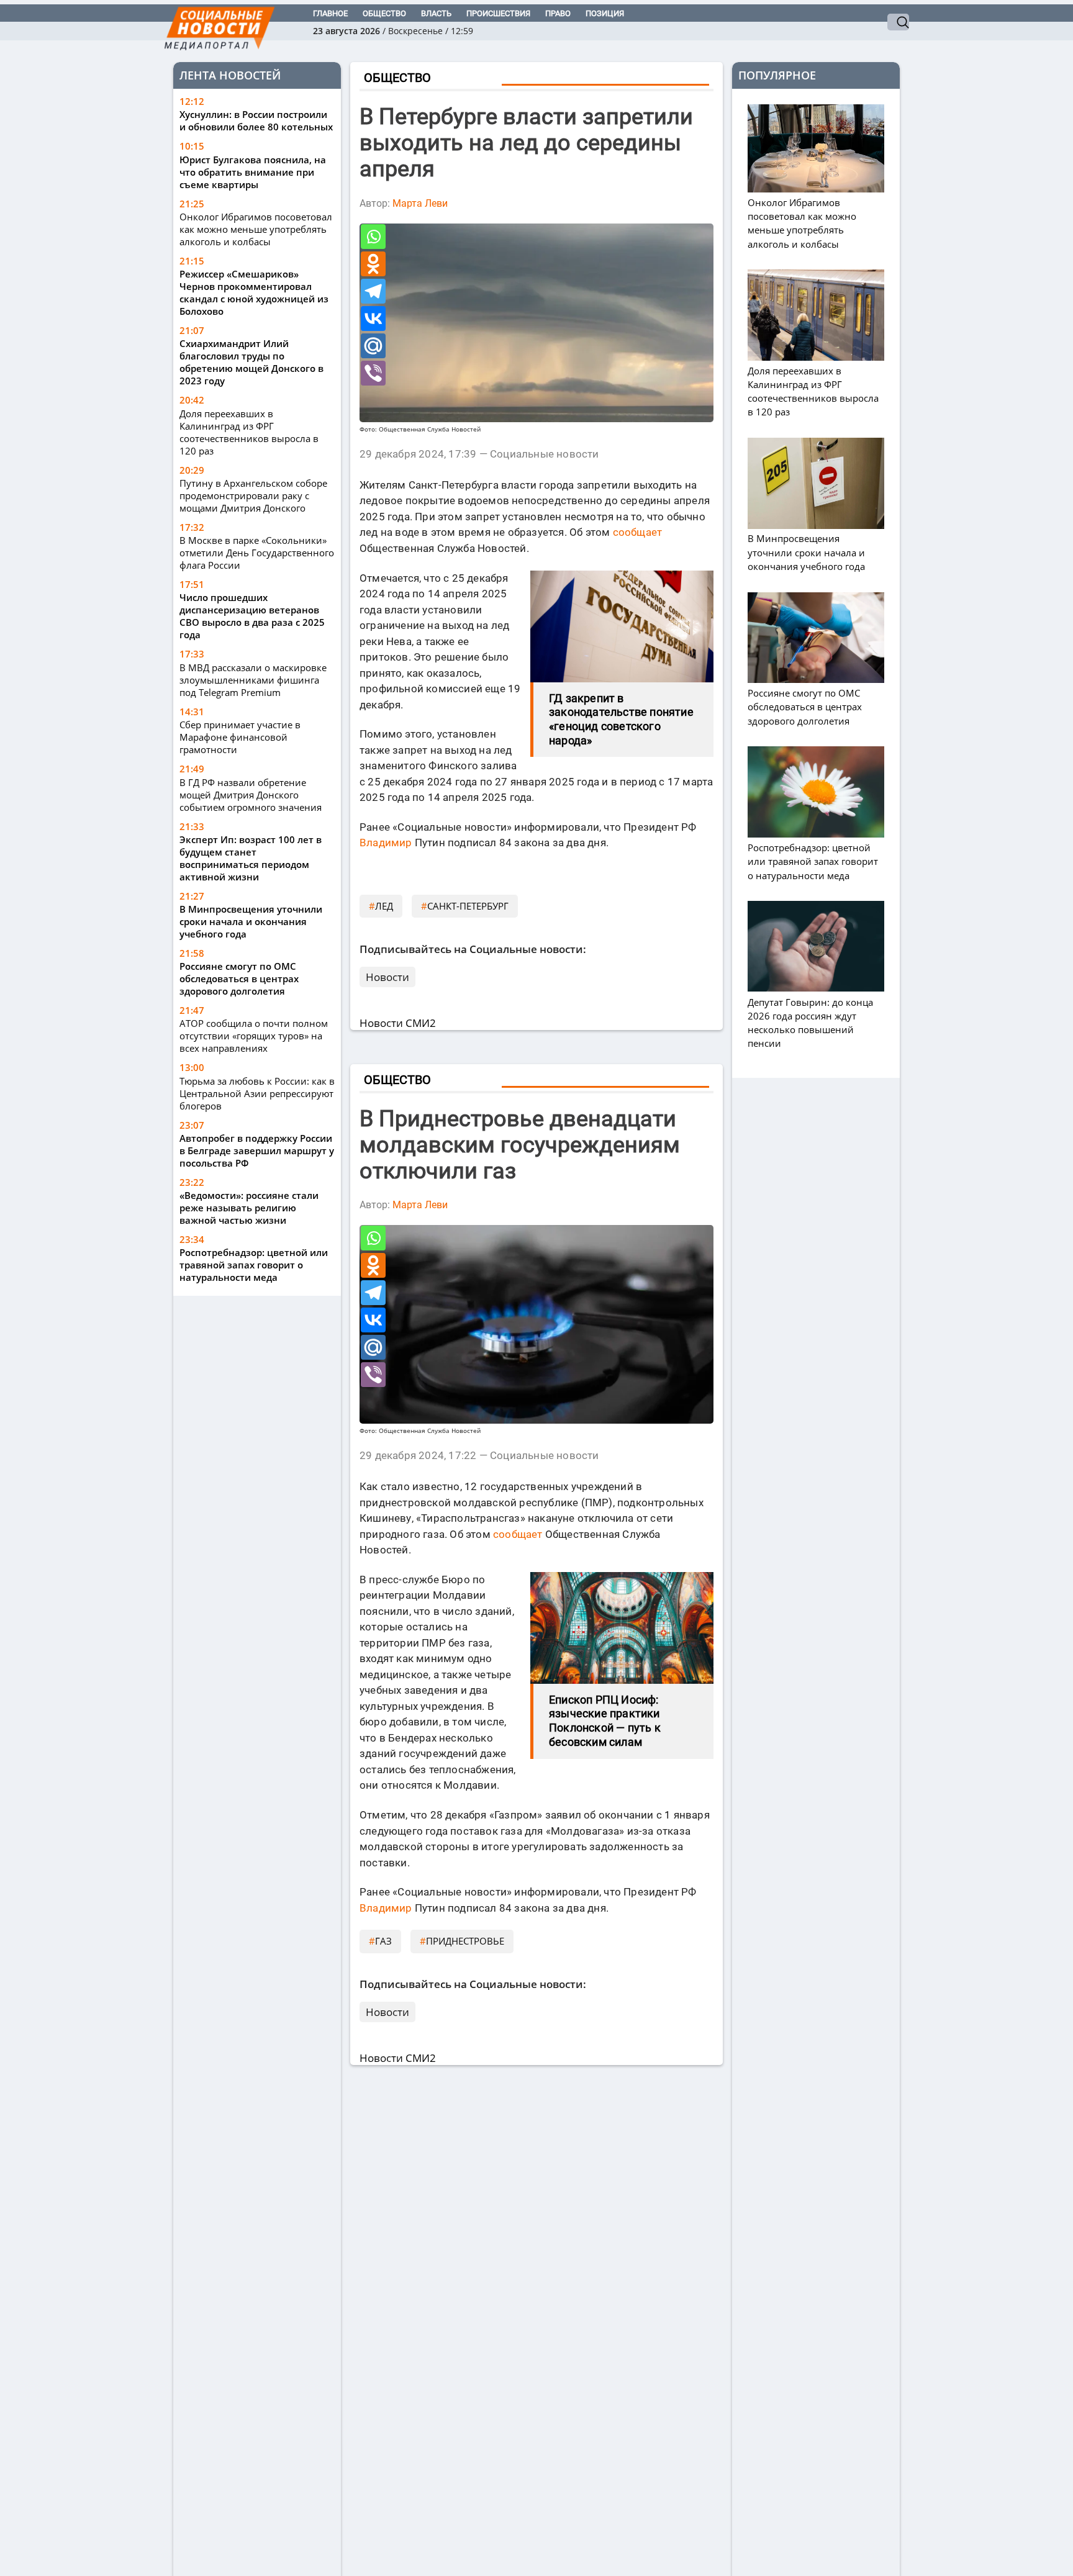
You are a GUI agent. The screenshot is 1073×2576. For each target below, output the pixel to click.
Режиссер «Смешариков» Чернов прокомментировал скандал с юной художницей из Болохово (254, 293)
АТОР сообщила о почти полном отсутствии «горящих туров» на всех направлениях (254, 1036)
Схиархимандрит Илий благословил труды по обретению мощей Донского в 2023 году (251, 363)
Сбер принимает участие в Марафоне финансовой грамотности (240, 737)
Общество (384, 13)
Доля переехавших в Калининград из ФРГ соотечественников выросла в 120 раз (249, 432)
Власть (436, 13)
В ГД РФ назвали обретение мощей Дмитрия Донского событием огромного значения (251, 795)
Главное (330, 13)
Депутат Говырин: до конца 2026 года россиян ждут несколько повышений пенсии (810, 1023)
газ (383, 1941)
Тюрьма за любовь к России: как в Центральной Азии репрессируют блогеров (257, 1093)
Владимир (386, 843)
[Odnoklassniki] (373, 264)
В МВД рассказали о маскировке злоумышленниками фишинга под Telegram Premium (253, 680)
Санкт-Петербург (468, 906)
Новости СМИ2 (398, 1023)
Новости (387, 977)
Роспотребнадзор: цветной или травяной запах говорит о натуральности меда (254, 1265)
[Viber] (373, 373)
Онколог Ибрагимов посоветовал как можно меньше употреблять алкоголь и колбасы (256, 229)
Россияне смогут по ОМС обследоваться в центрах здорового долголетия (239, 978)
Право (558, 13)
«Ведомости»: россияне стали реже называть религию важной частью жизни (249, 1208)
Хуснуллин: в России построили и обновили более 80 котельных (256, 121)
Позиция (605, 13)
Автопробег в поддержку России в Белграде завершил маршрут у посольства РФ (257, 1150)
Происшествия (498, 13)
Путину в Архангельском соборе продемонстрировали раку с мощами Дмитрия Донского (253, 495)
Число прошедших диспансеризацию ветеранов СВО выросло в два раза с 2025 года (252, 617)
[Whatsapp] (373, 237)
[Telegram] (373, 291)
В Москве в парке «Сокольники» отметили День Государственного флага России (257, 553)
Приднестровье (465, 1941)
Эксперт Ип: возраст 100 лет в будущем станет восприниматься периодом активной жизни (251, 858)
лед (384, 906)
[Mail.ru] (373, 346)
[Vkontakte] (373, 319)
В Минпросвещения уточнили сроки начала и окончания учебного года (251, 921)
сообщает (638, 532)
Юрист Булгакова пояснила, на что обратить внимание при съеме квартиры (253, 172)
